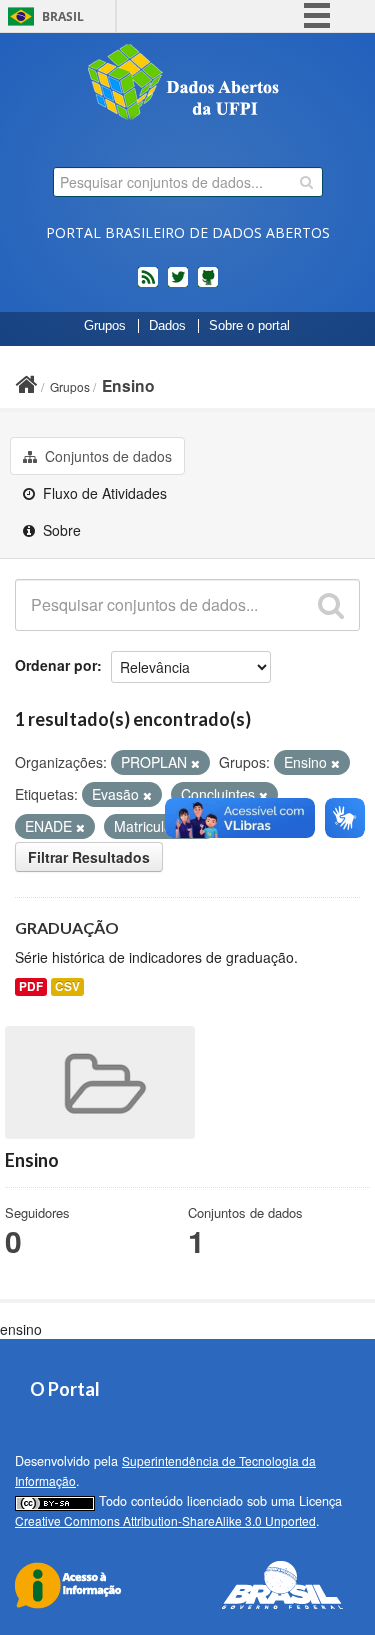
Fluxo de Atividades (103, 493)
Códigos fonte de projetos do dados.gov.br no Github (208, 285)
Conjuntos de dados (106, 456)
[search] (306, 182)
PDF (31, 986)
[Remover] (195, 763)
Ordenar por (56, 665)
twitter (178, 285)
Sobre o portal (249, 326)
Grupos (105, 326)
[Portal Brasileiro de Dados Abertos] (188, 84)
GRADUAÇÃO (67, 927)
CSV (67, 986)
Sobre (60, 530)
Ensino (128, 385)
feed (148, 285)
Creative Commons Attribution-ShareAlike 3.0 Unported (165, 1520)
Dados (167, 326)
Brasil (63, 16)
